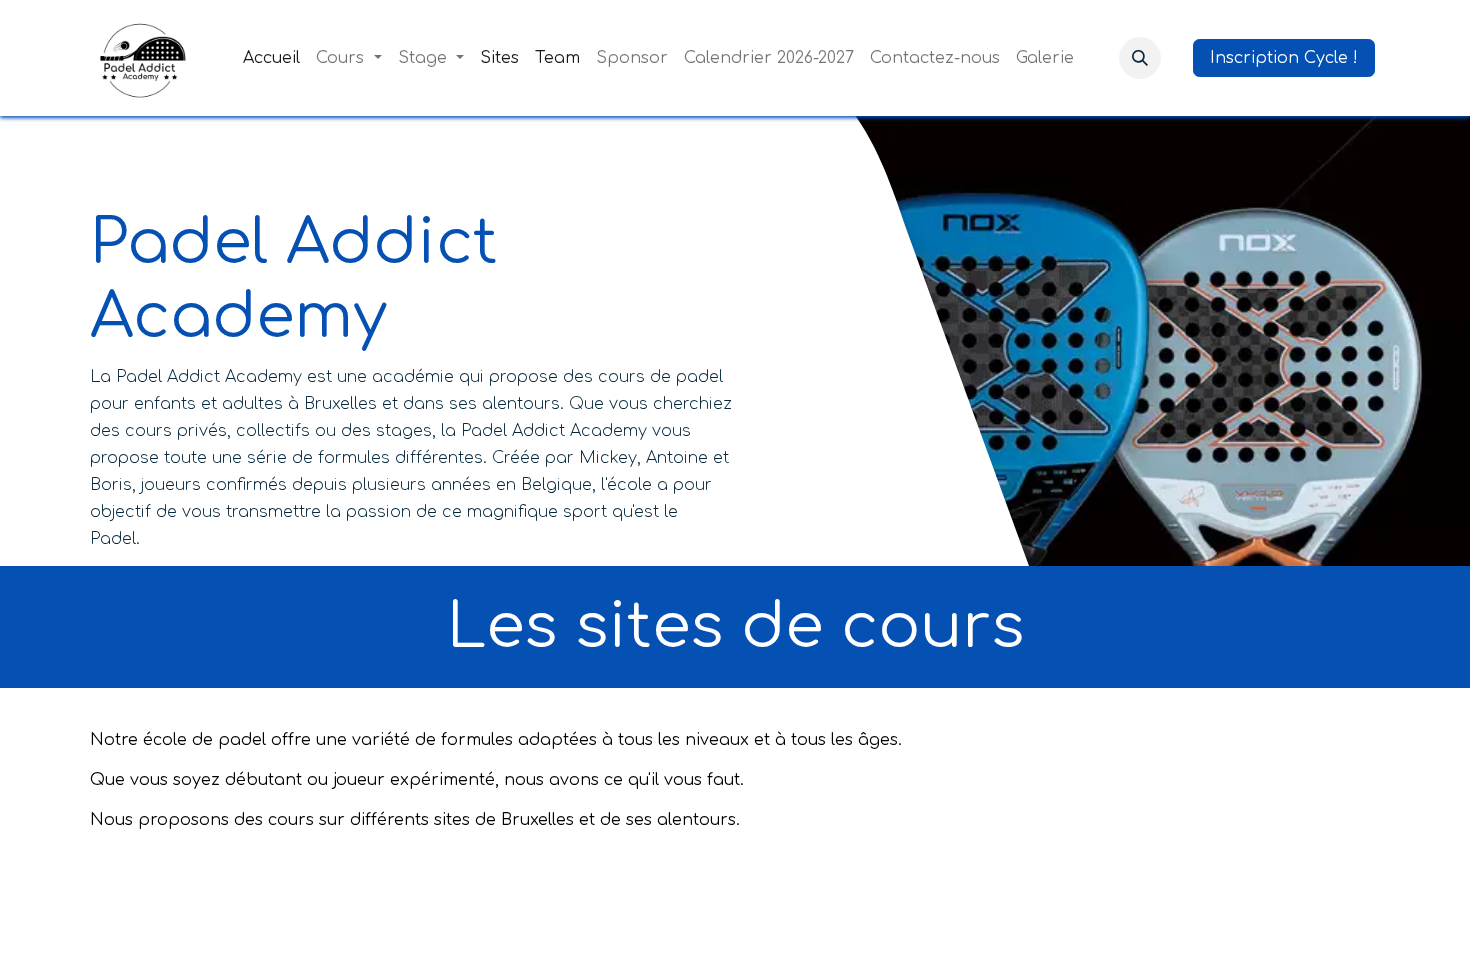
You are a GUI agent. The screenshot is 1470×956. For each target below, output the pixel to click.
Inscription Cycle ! (1284, 58)
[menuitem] (271, 58)
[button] (1140, 58)
